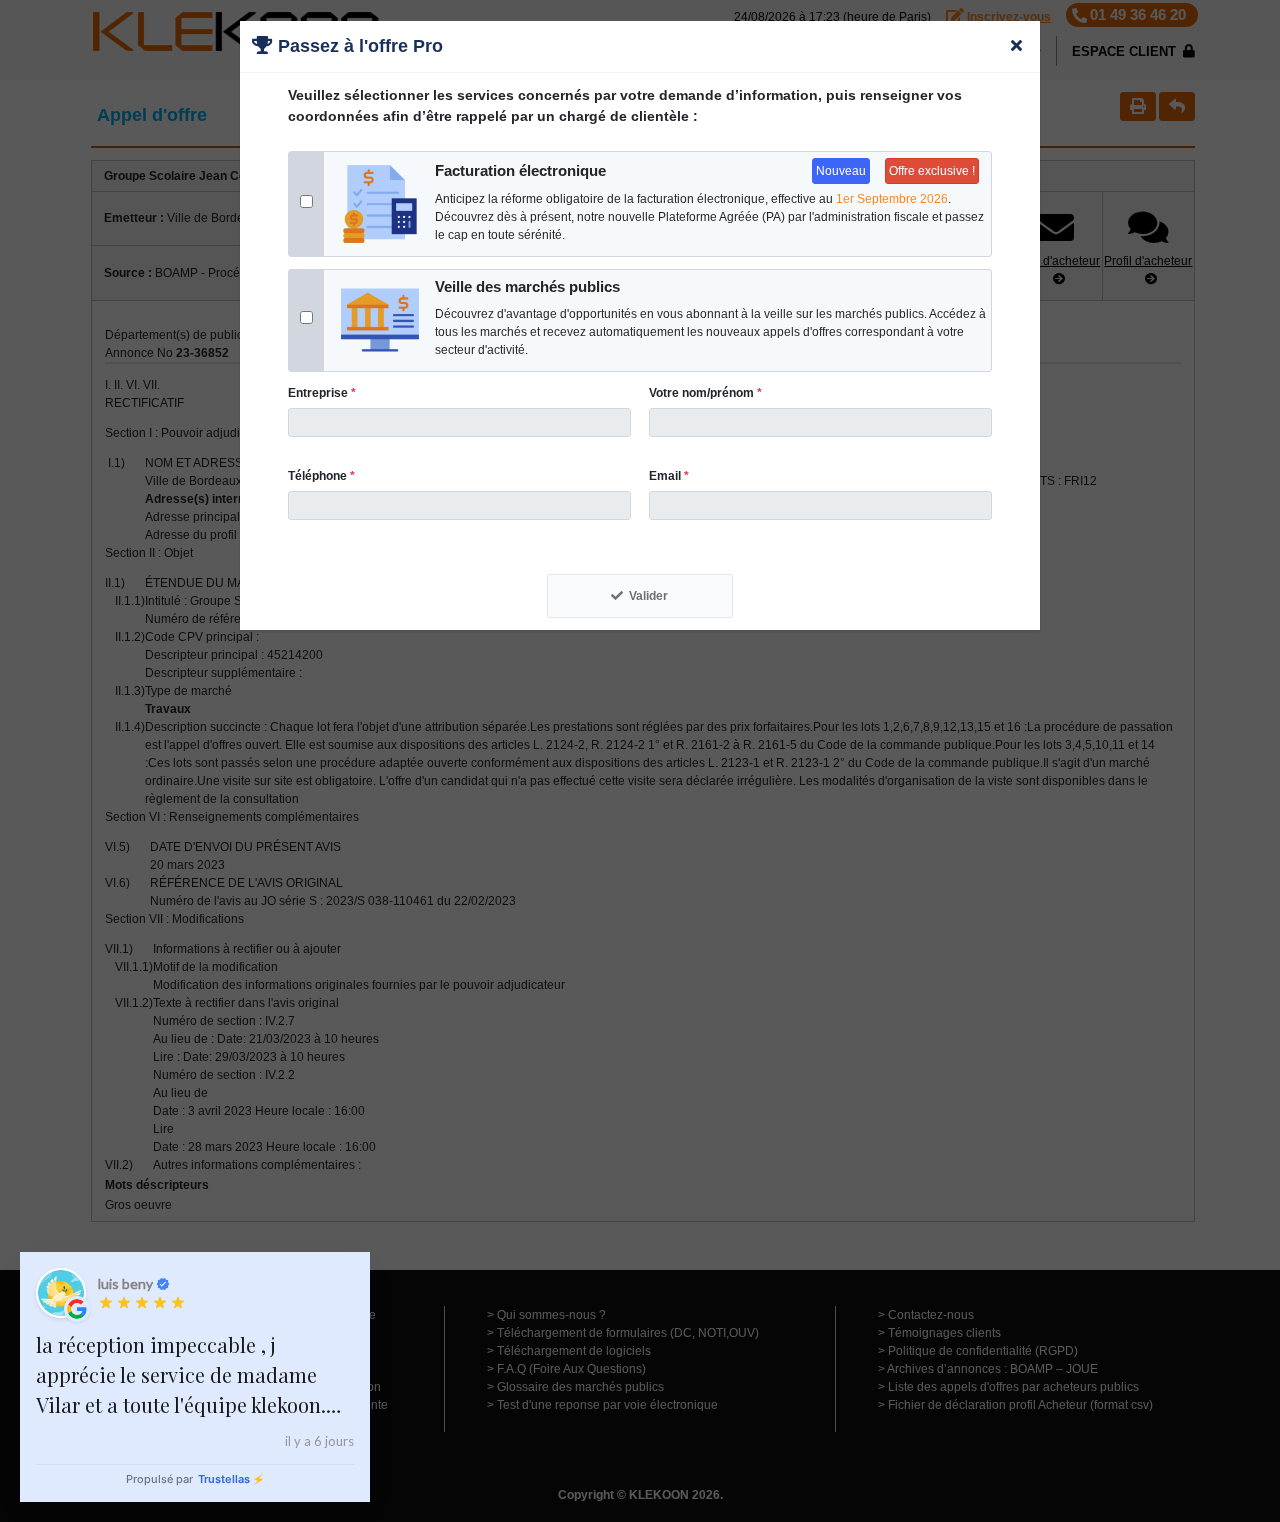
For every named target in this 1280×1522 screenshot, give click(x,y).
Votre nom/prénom (705, 393)
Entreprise (322, 393)
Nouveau (841, 171)
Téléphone (321, 476)
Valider (648, 596)
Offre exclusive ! (932, 171)
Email (669, 476)
